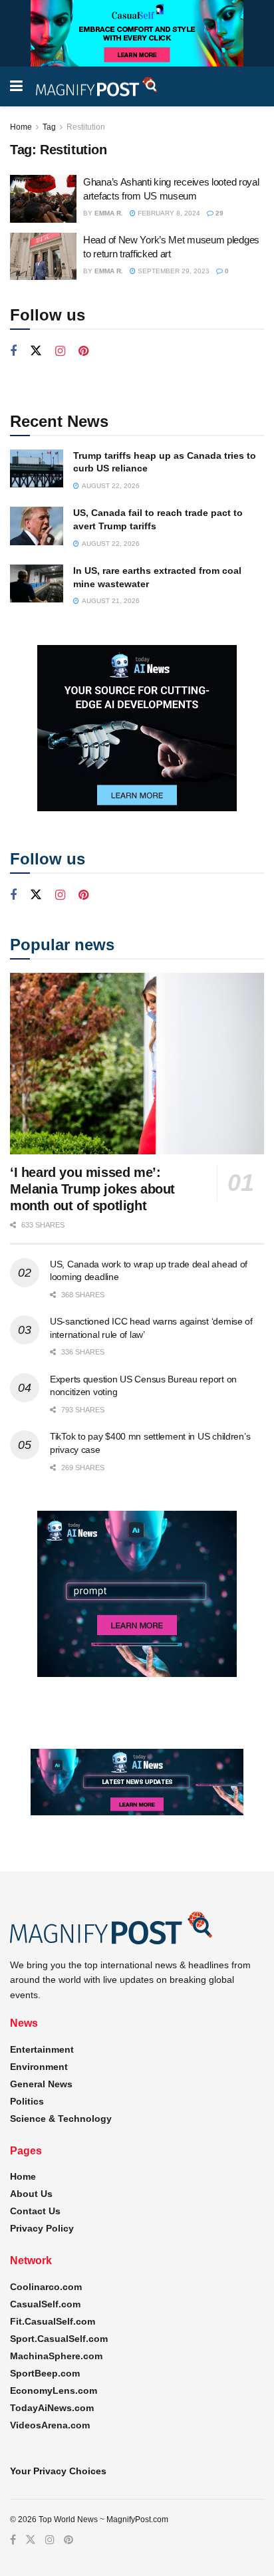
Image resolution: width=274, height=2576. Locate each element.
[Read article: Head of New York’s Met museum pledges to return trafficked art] (43, 257)
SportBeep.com (45, 2373)
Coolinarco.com (46, 2287)
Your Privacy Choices (58, 2471)
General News (41, 2084)
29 (218, 213)
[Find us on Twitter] (36, 351)
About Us (31, 2194)
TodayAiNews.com (52, 2408)
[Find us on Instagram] (60, 351)
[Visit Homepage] (97, 87)
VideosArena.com (50, 2425)
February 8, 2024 (168, 213)
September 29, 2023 (173, 271)
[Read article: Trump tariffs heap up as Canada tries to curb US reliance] (37, 468)
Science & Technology (61, 2119)
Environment (39, 2067)
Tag (49, 127)
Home (21, 127)
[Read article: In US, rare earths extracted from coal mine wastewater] (37, 583)
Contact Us (35, 2211)
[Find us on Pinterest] (83, 351)
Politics (27, 2101)
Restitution (86, 127)
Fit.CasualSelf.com (53, 2321)
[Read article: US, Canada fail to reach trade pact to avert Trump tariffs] (37, 526)
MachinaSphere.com (56, 2356)
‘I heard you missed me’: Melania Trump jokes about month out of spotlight (92, 1189)
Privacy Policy (42, 2228)
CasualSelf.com (45, 2304)
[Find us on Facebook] (13, 351)
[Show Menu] (16, 86)
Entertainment (42, 2049)
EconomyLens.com (54, 2390)
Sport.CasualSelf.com (59, 2339)
